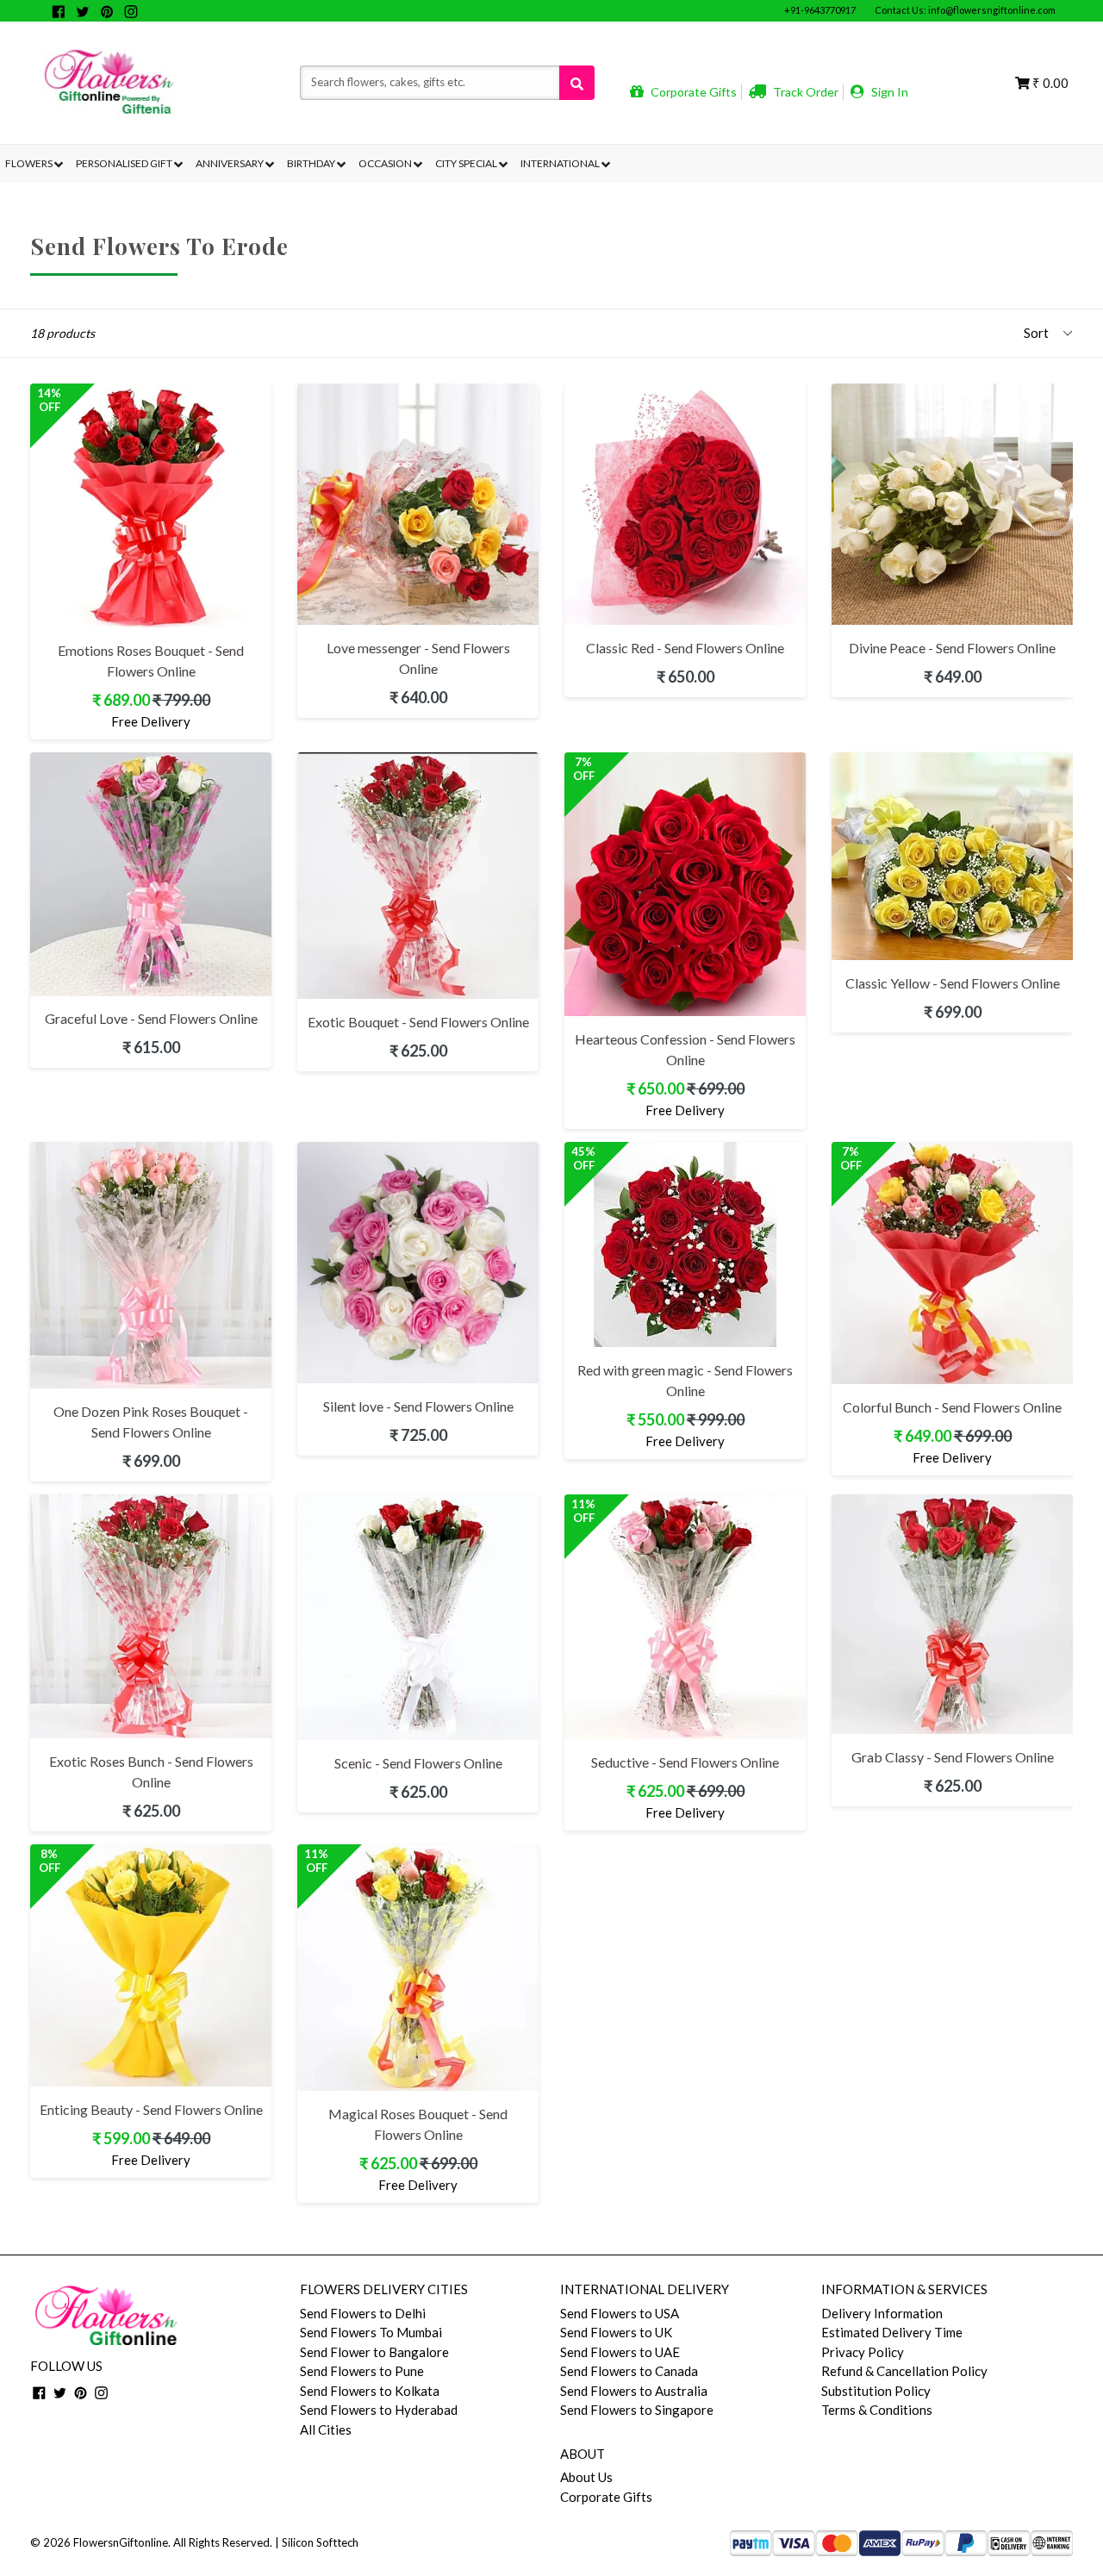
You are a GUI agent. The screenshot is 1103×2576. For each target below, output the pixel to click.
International (561, 163)
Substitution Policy (876, 2391)
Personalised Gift (125, 163)
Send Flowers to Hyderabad (379, 2410)
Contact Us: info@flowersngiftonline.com (965, 10)
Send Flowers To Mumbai (371, 2332)
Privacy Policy (863, 2352)
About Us (586, 2477)
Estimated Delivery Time (892, 2332)
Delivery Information (882, 2313)
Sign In (888, 92)
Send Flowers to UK (616, 2332)
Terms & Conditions (877, 2410)
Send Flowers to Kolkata (370, 2391)
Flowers (30, 163)
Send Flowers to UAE (620, 2352)
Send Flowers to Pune (362, 2371)
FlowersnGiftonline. (122, 2542)
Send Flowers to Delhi (363, 2313)
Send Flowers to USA (620, 2313)
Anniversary (231, 163)
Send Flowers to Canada (629, 2371)
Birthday (312, 163)
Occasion (386, 163)
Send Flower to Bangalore (374, 2352)
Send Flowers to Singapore (637, 2410)
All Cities (326, 2429)
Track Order (804, 92)
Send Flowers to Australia (634, 2391)
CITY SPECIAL (467, 163)
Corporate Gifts (692, 92)
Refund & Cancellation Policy (904, 2371)
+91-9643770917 (820, 10)
